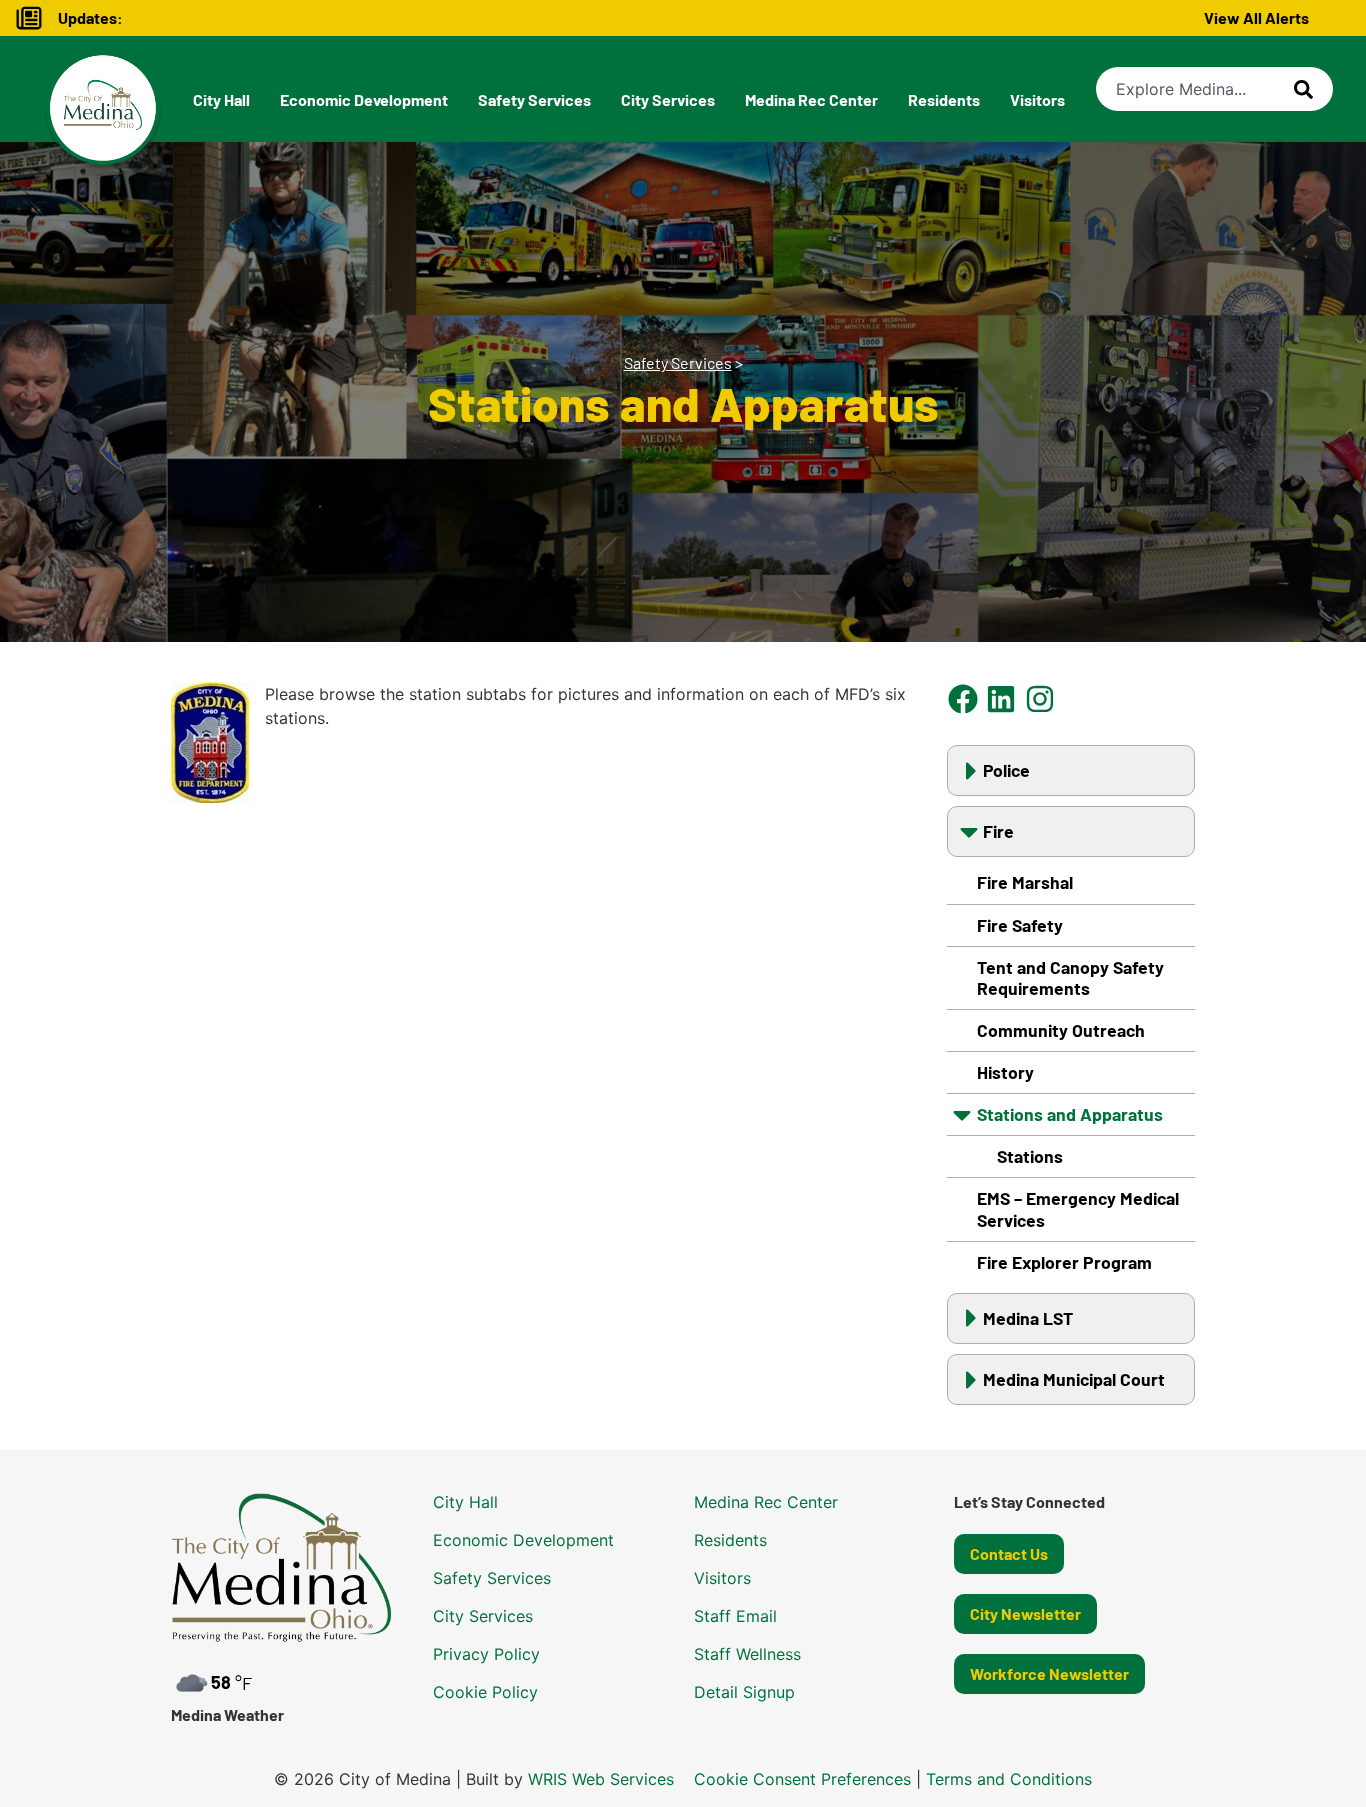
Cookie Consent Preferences (802, 1779)
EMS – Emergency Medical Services (1078, 1208)
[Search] (1313, 89)
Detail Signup (744, 1692)
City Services (668, 99)
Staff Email (735, 1616)
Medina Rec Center (811, 99)
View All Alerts (1256, 17)
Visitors (1037, 99)
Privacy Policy (486, 1654)
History (1005, 1072)
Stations (1030, 1156)
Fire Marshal (1025, 882)
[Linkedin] (1001, 698)
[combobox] (1195, 89)
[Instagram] (1039, 698)
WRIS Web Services (601, 1779)
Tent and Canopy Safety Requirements (1070, 977)
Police (1006, 770)
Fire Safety (1020, 925)
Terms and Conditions (1009, 1779)
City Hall (221, 99)
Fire (998, 831)
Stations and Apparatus (1070, 1114)
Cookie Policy (485, 1692)
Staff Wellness (747, 1654)
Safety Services (534, 99)
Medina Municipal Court (1074, 1379)
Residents (944, 99)
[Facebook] (963, 698)
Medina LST (1028, 1318)
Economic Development (364, 99)
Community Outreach (1061, 1030)
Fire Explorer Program (1064, 1262)
